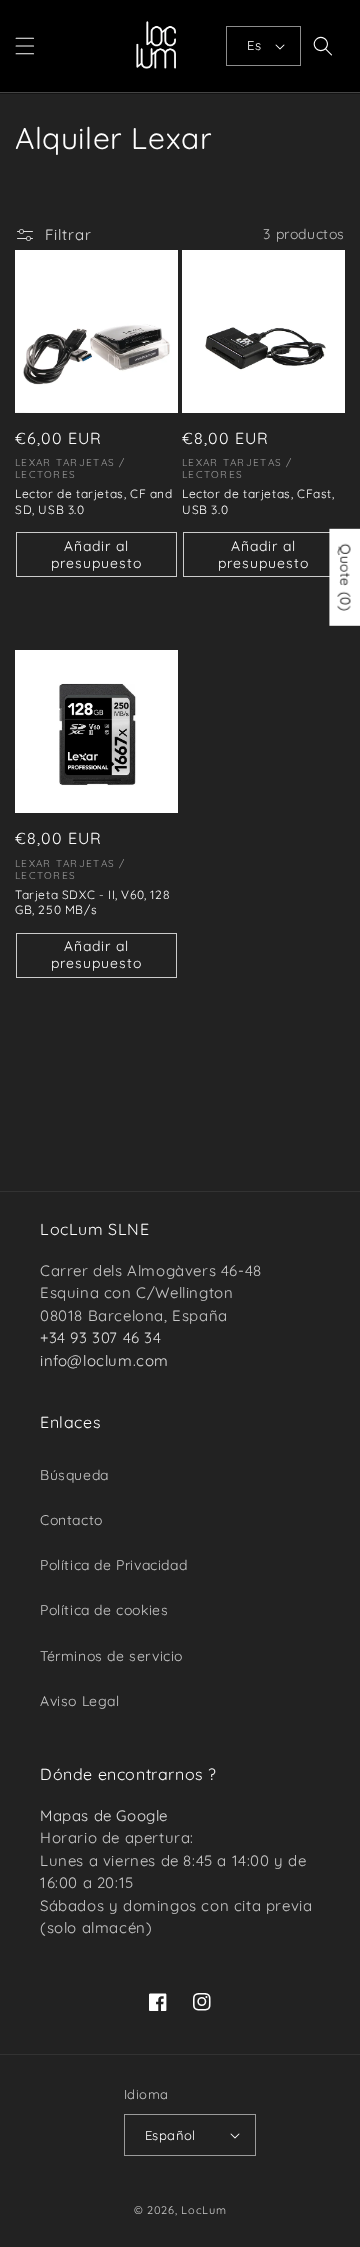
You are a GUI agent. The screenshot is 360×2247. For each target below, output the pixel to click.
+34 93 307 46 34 (101, 1337)
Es (254, 45)
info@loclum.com (104, 1360)
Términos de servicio (111, 1656)
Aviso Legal (80, 1701)
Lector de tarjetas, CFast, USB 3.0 (258, 501)
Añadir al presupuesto (96, 554)
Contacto (71, 1520)
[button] (25, 46)
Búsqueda (74, 1475)
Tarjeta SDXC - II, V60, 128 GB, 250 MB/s (92, 902)
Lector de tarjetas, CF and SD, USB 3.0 (94, 501)
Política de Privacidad (113, 1565)
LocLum (203, 2210)
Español (170, 2135)
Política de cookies (104, 1610)
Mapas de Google (104, 1815)
